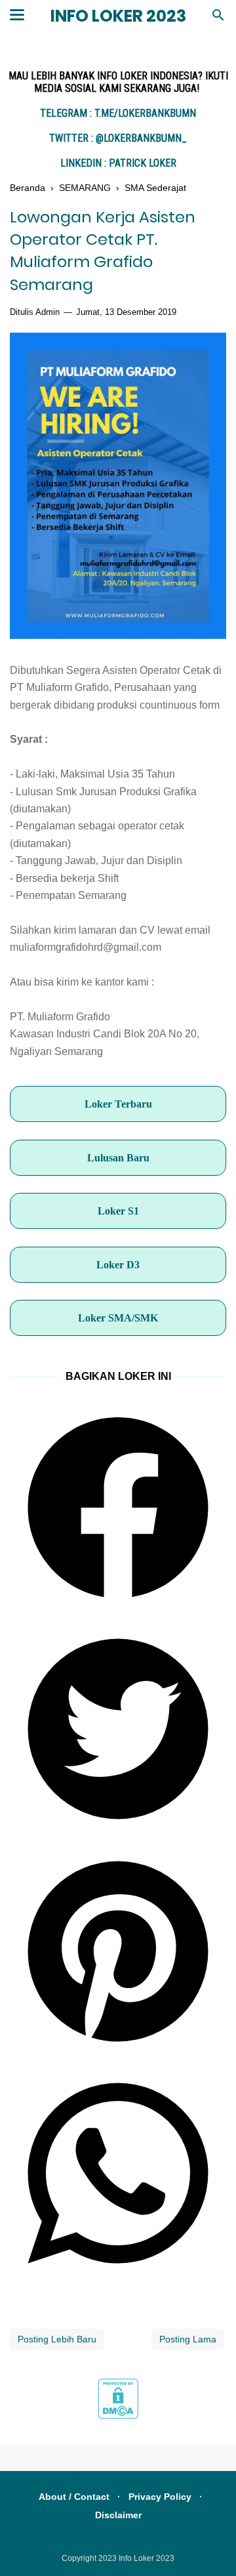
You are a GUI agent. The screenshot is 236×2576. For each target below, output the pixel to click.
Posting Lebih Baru (57, 2339)
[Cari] (218, 19)
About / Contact (74, 2497)
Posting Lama (188, 2339)
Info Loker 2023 (118, 16)
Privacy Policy (160, 2497)
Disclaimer (118, 2515)
